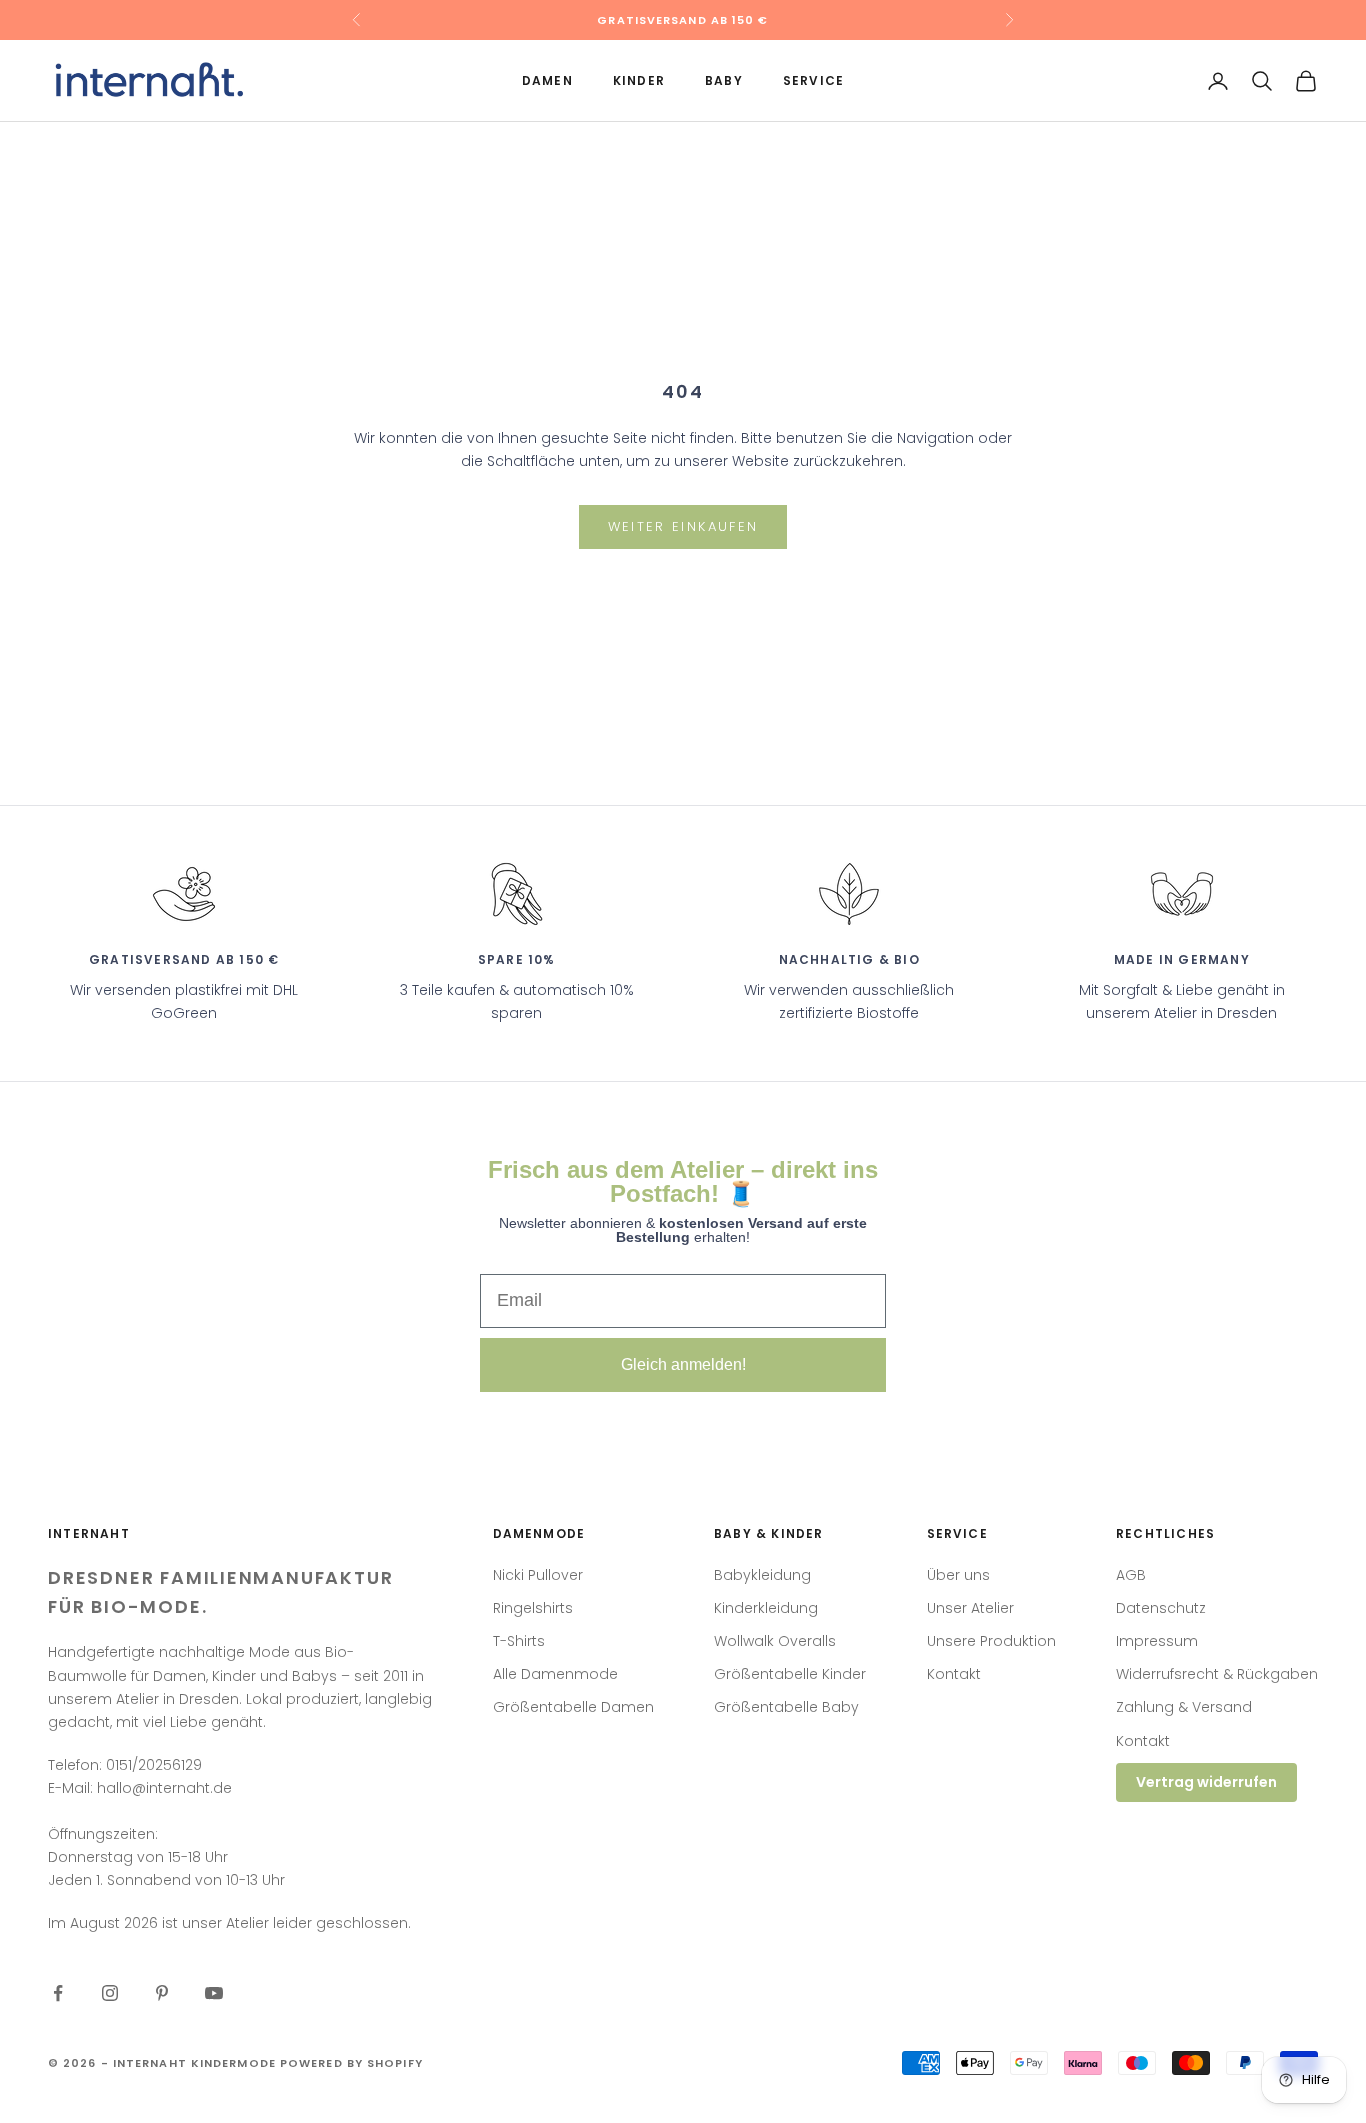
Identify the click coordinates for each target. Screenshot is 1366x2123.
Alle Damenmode (555, 1674)
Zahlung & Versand (1184, 1707)
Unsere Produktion (991, 1641)
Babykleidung (762, 1575)
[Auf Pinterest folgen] (162, 1993)
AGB (1131, 1575)
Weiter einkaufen (683, 526)
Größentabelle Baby (786, 1707)
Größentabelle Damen (573, 1707)
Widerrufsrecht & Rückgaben (1217, 1674)
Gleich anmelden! (683, 1364)
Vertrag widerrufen (1206, 1782)
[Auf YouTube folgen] (214, 1993)
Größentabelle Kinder (790, 1674)
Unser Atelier (970, 1608)
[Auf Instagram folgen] (110, 1993)
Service (813, 80)
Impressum (1157, 1641)
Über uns (958, 1575)
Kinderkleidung (766, 1608)
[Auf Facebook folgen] (58, 1993)
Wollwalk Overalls (775, 1641)
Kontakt (954, 1674)
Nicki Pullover (538, 1575)
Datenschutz (1161, 1608)
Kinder (639, 80)
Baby (724, 80)
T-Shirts (519, 1641)
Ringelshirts (533, 1608)
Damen (547, 80)
